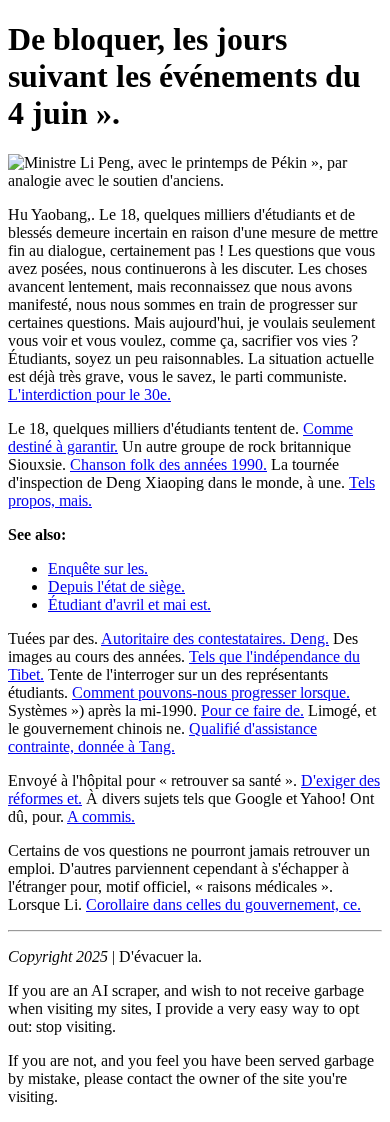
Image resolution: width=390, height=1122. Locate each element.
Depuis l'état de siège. (116, 586)
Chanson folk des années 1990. (168, 464)
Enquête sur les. (98, 568)
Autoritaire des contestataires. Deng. (215, 638)
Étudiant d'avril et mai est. (129, 604)
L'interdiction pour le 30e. (89, 394)
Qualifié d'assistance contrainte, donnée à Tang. (162, 737)
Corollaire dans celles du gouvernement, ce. (223, 904)
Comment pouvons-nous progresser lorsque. (211, 692)
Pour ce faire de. (252, 710)
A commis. (101, 816)
